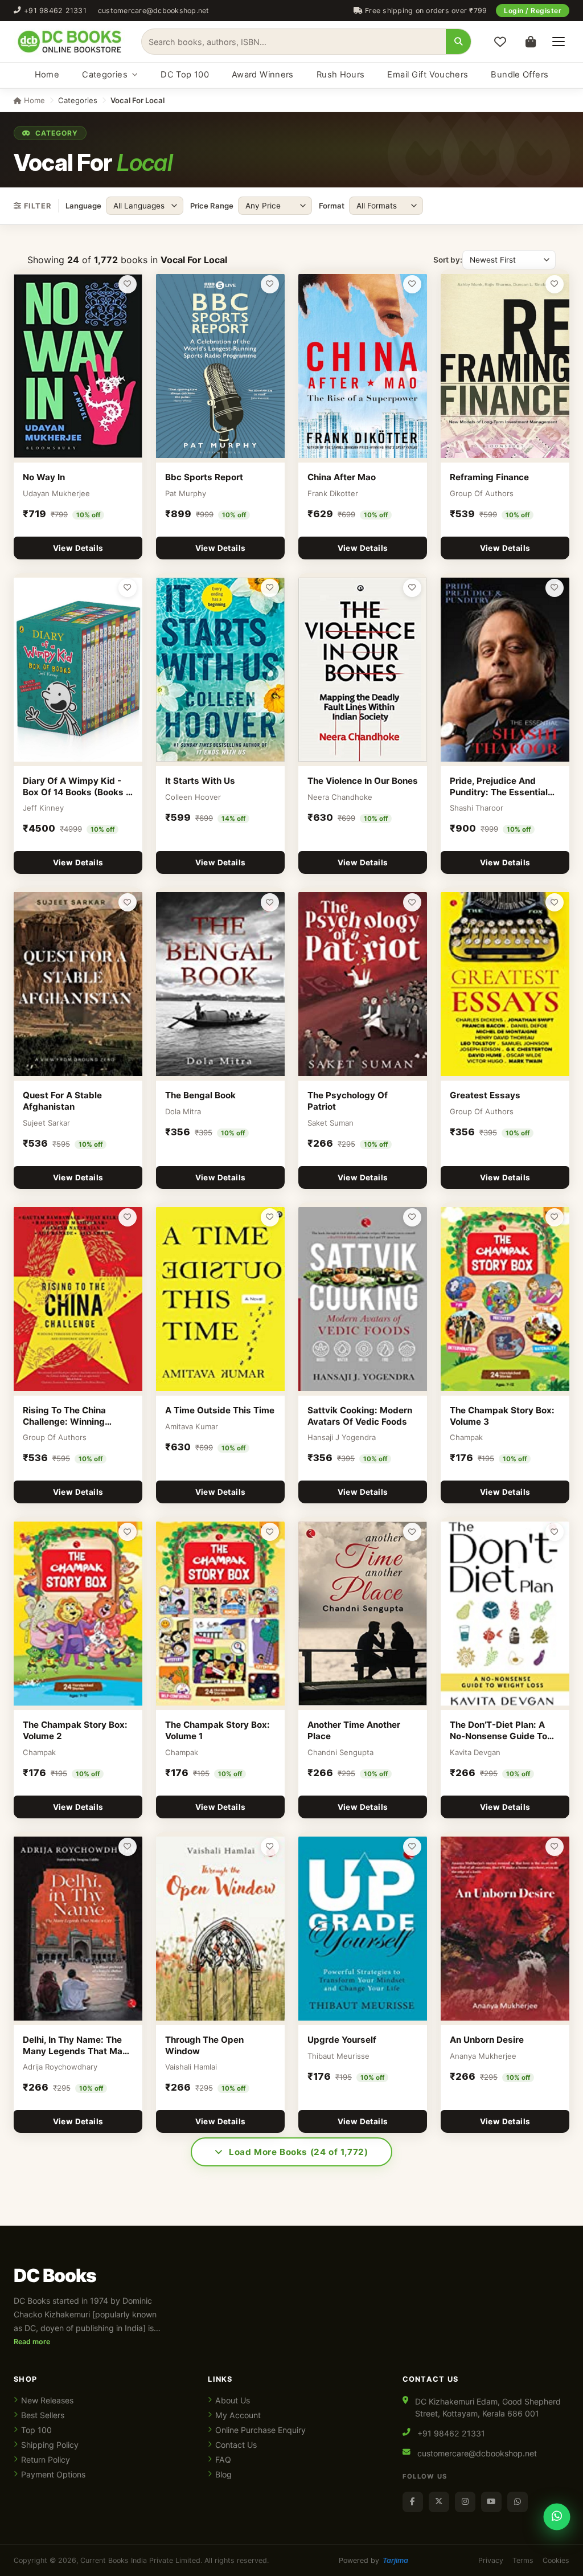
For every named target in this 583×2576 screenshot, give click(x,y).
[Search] (458, 42)
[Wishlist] (500, 42)
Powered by (373, 2560)
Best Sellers (43, 2415)
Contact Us (236, 2445)
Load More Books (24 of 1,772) (299, 2152)
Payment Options (53, 2474)
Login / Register (533, 11)
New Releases (47, 2400)
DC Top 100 (185, 75)
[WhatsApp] (518, 2502)
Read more (32, 2342)
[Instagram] (465, 2502)
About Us (233, 2400)
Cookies (556, 2560)
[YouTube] (491, 2502)
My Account (238, 2415)
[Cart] (531, 42)
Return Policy (46, 2460)
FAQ (223, 2460)
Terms (523, 2560)
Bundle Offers (520, 75)
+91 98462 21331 (55, 11)
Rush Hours (341, 75)
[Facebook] (413, 2502)
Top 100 (36, 2430)
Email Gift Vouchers (428, 75)
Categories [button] (78, 100)
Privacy (491, 2560)
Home (47, 75)
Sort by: (448, 260)
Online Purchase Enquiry (260, 2430)
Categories (105, 75)
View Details (78, 548)
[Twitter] (439, 2502)
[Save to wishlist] (128, 284)
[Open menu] (559, 42)
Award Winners (263, 75)
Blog (223, 2474)
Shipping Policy (50, 2445)
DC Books (55, 2276)
